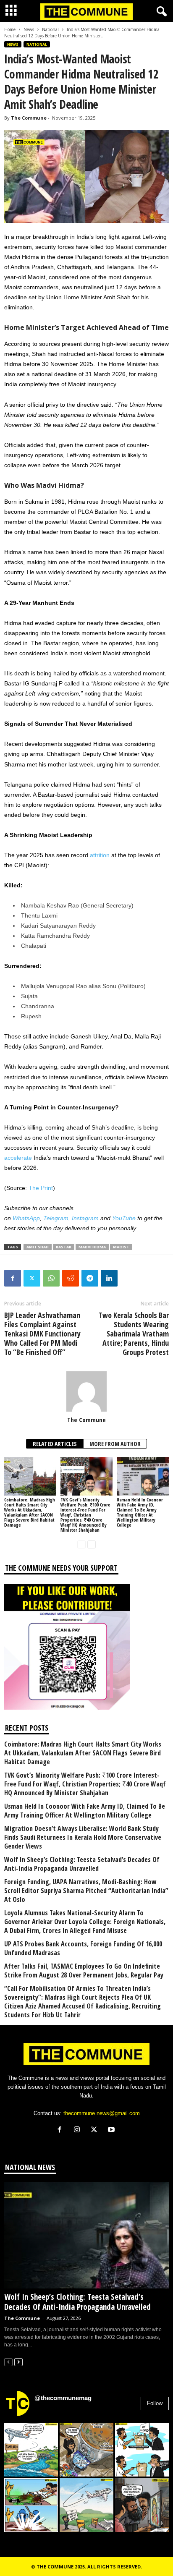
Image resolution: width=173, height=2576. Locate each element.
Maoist (121, 1247)
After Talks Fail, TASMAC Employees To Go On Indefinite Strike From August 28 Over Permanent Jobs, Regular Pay (84, 1971)
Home (10, 29)
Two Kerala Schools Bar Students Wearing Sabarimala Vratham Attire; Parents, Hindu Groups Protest (134, 1334)
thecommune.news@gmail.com (102, 2113)
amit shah (38, 1247)
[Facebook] (13, 1278)
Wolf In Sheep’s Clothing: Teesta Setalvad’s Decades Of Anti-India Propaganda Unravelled (82, 1864)
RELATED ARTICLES (55, 1444)
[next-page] (92, 1544)
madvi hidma (92, 1247)
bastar (64, 1247)
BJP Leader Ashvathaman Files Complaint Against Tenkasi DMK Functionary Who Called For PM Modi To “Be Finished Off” (42, 1334)
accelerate (18, 1158)
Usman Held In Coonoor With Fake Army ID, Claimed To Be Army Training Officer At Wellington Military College (140, 1512)
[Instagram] (79, 2130)
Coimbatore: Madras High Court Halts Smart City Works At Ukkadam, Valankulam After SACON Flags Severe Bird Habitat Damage (30, 1512)
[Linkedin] (109, 1278)
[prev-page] (81, 1544)
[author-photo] (86, 1391)
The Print (41, 1188)
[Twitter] (32, 1278)
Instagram (85, 1218)
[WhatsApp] (51, 1278)
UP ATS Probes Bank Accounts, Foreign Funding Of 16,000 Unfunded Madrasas (83, 1948)
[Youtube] (112, 2130)
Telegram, (57, 1218)
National (50, 29)
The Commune (29, 118)
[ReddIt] (71, 1278)
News (29, 29)
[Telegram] (90, 1278)
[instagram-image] (31, 2450)
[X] (96, 2130)
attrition (100, 855)
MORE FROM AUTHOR (115, 1444)
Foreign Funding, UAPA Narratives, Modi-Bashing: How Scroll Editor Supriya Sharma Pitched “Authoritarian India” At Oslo (86, 1891)
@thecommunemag (63, 2398)
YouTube (124, 1218)
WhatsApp (26, 1218)
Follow (155, 2403)
